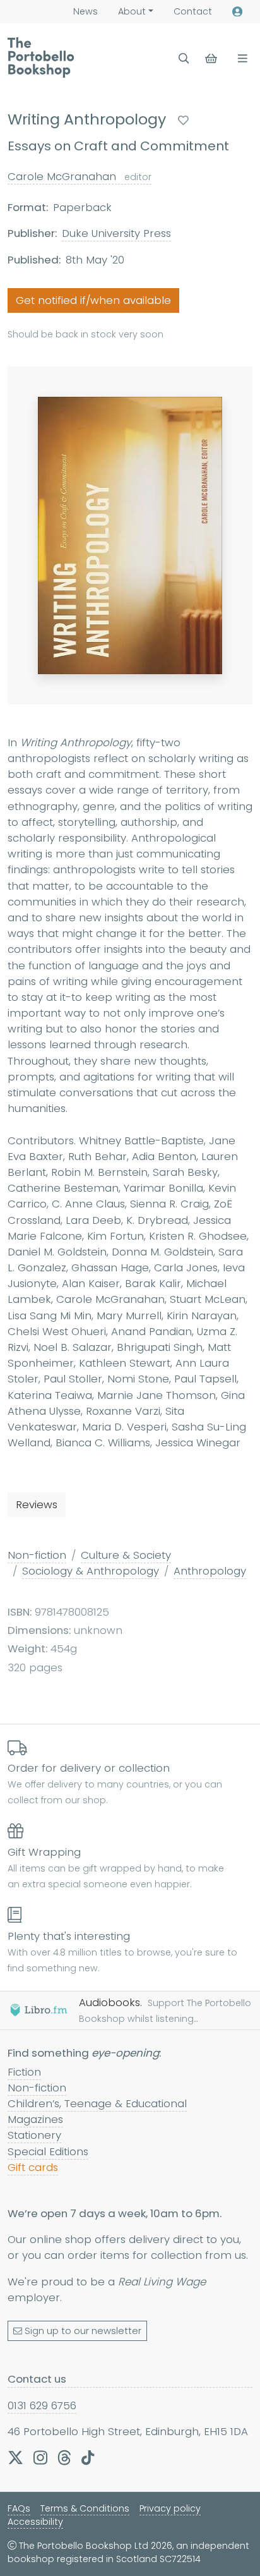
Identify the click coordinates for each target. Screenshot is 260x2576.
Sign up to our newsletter (83, 2331)
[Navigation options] (240, 58)
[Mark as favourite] (183, 120)
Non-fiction (37, 1555)
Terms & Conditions (85, 2508)
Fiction (24, 2072)
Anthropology (210, 1571)
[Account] (237, 12)
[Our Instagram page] (40, 2458)
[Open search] (184, 58)
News (86, 11)
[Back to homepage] (41, 57)
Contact (193, 11)
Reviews (37, 1504)
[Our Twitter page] (15, 2458)
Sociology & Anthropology (91, 1571)
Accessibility (35, 2522)
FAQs (19, 2508)
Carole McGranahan (80, 176)
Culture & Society (126, 1555)
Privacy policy (170, 2508)
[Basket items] (212, 58)
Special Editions (48, 2151)
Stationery (34, 2135)
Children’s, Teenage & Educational (97, 2103)
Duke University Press (116, 233)
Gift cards (33, 2167)
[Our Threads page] (64, 2458)
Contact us (37, 2379)
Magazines (35, 2119)
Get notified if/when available (93, 300)
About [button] (132, 11)
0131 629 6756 (42, 2405)
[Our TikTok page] (88, 2458)
